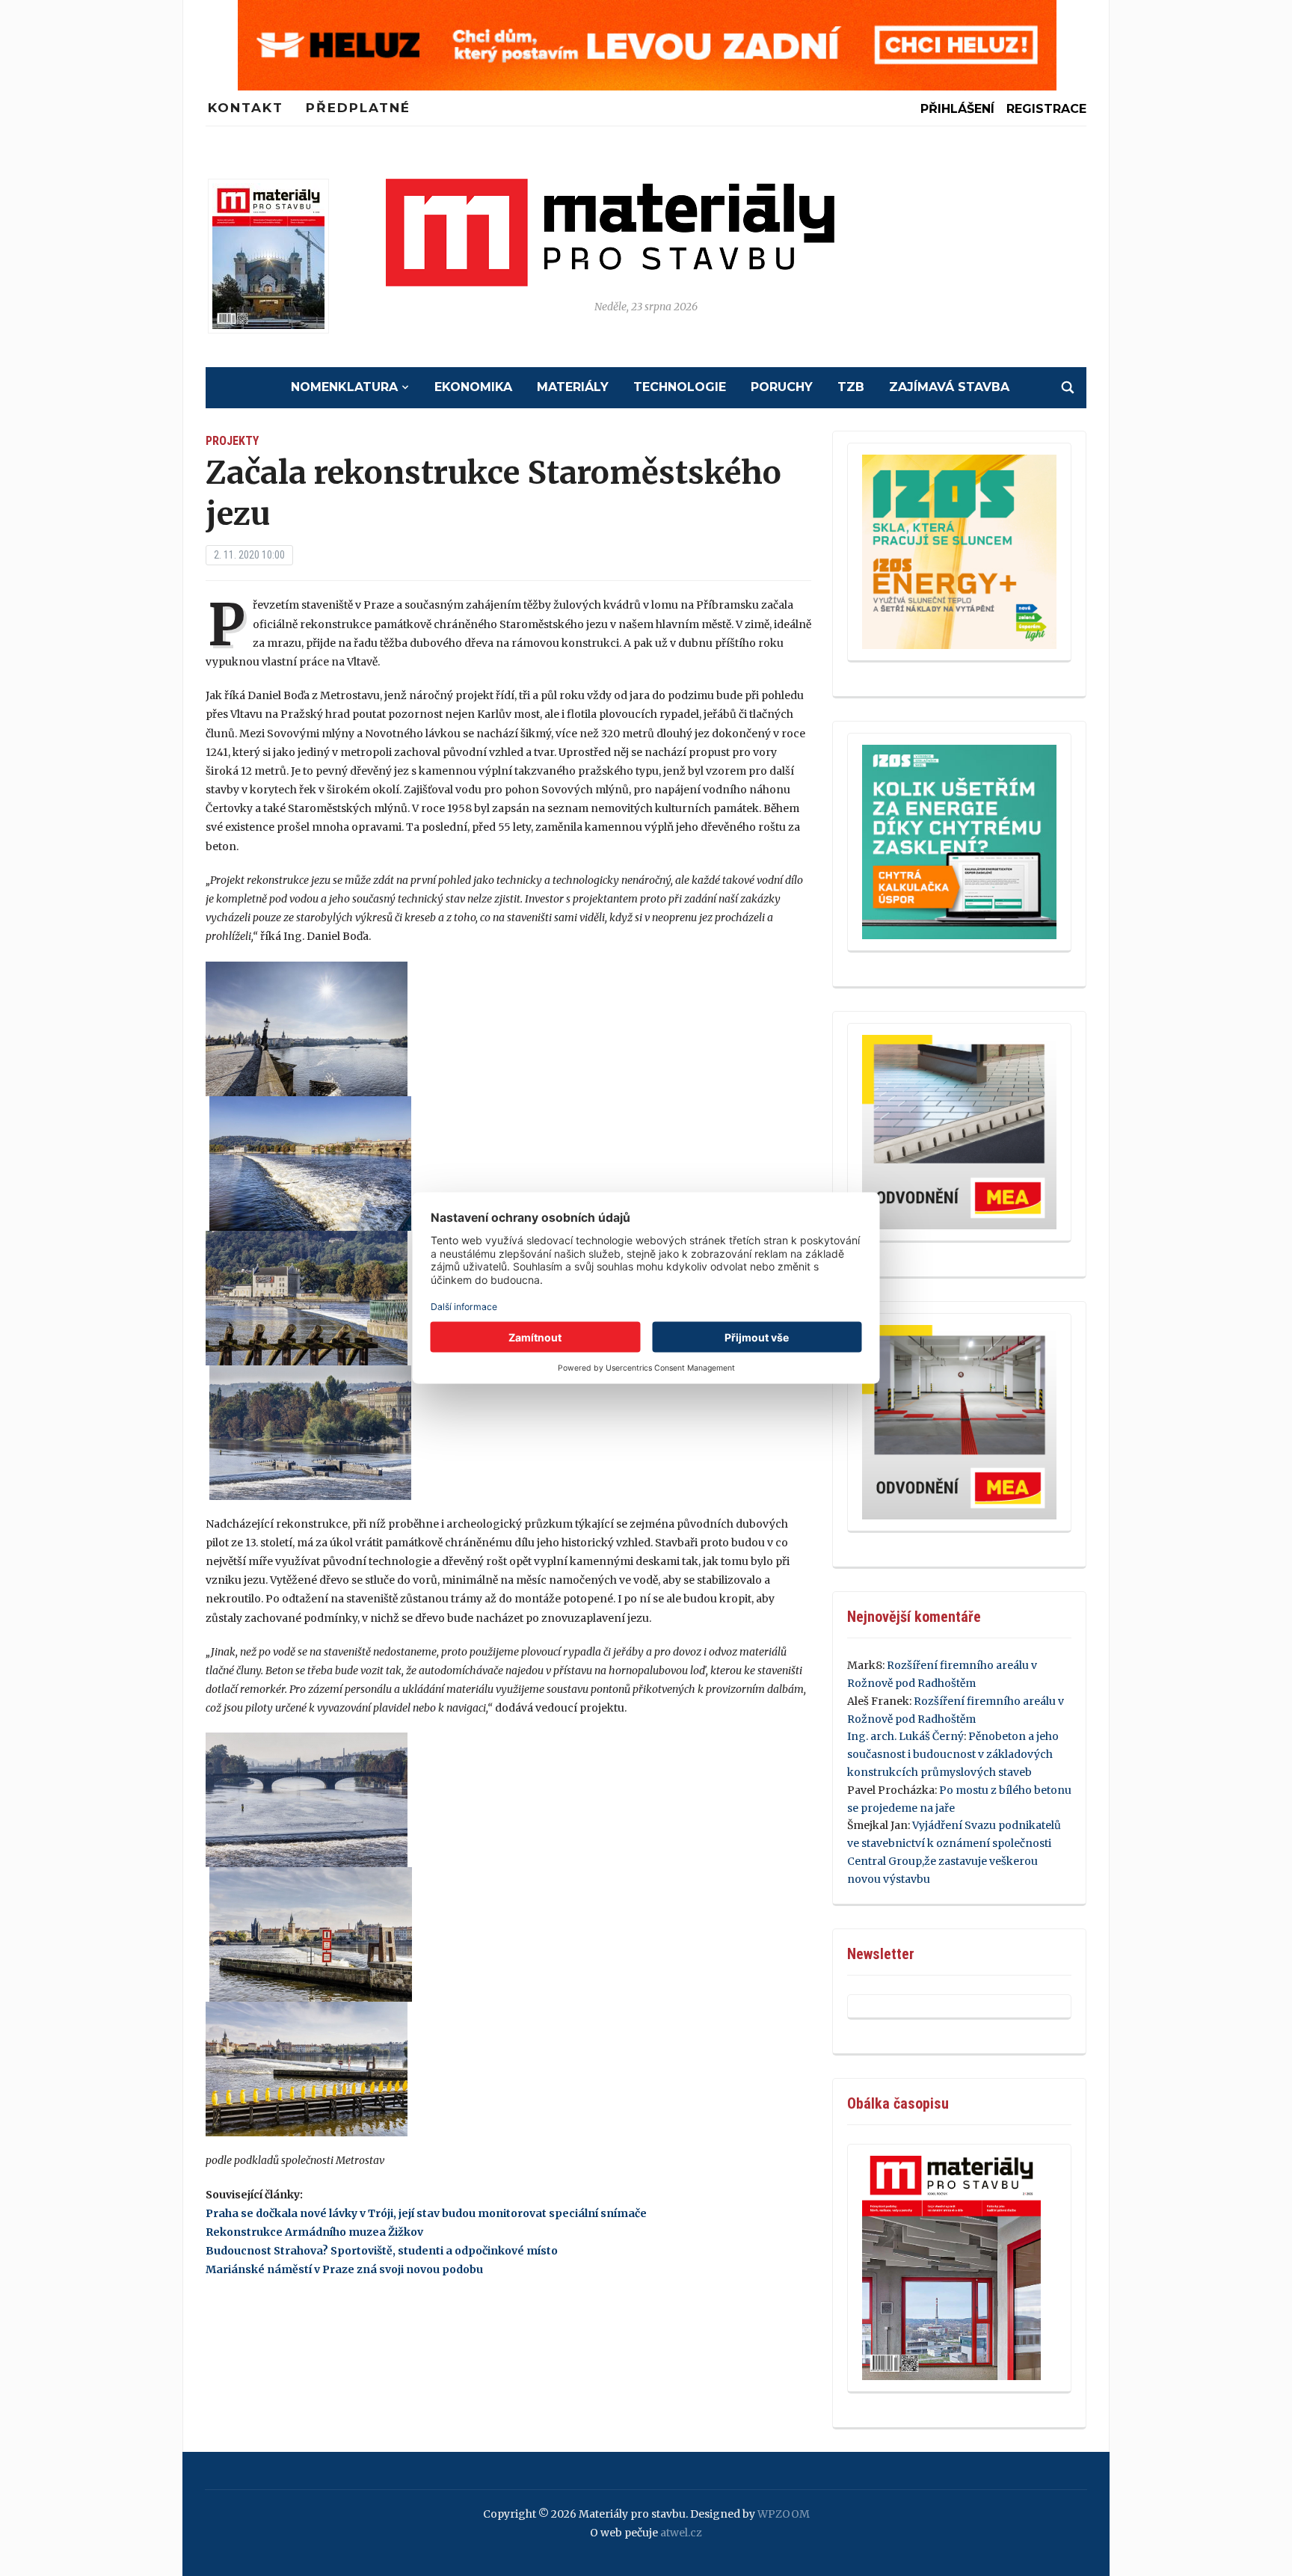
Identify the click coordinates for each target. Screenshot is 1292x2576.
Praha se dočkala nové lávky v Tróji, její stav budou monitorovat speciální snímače (426, 2213)
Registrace (1046, 109)
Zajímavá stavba (949, 387)
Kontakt (246, 108)
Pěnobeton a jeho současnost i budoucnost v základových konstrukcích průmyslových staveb (953, 1754)
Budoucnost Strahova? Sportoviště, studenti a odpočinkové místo (382, 2251)
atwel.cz (681, 2533)
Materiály (573, 387)
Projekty (232, 441)
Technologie (680, 387)
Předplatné (358, 108)
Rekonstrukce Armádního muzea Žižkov (314, 2232)
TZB (851, 387)
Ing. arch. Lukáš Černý (905, 1736)
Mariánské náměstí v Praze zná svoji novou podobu (344, 2269)
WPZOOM (784, 2514)
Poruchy (782, 387)
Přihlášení (957, 109)
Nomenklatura (344, 387)
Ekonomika (473, 387)
